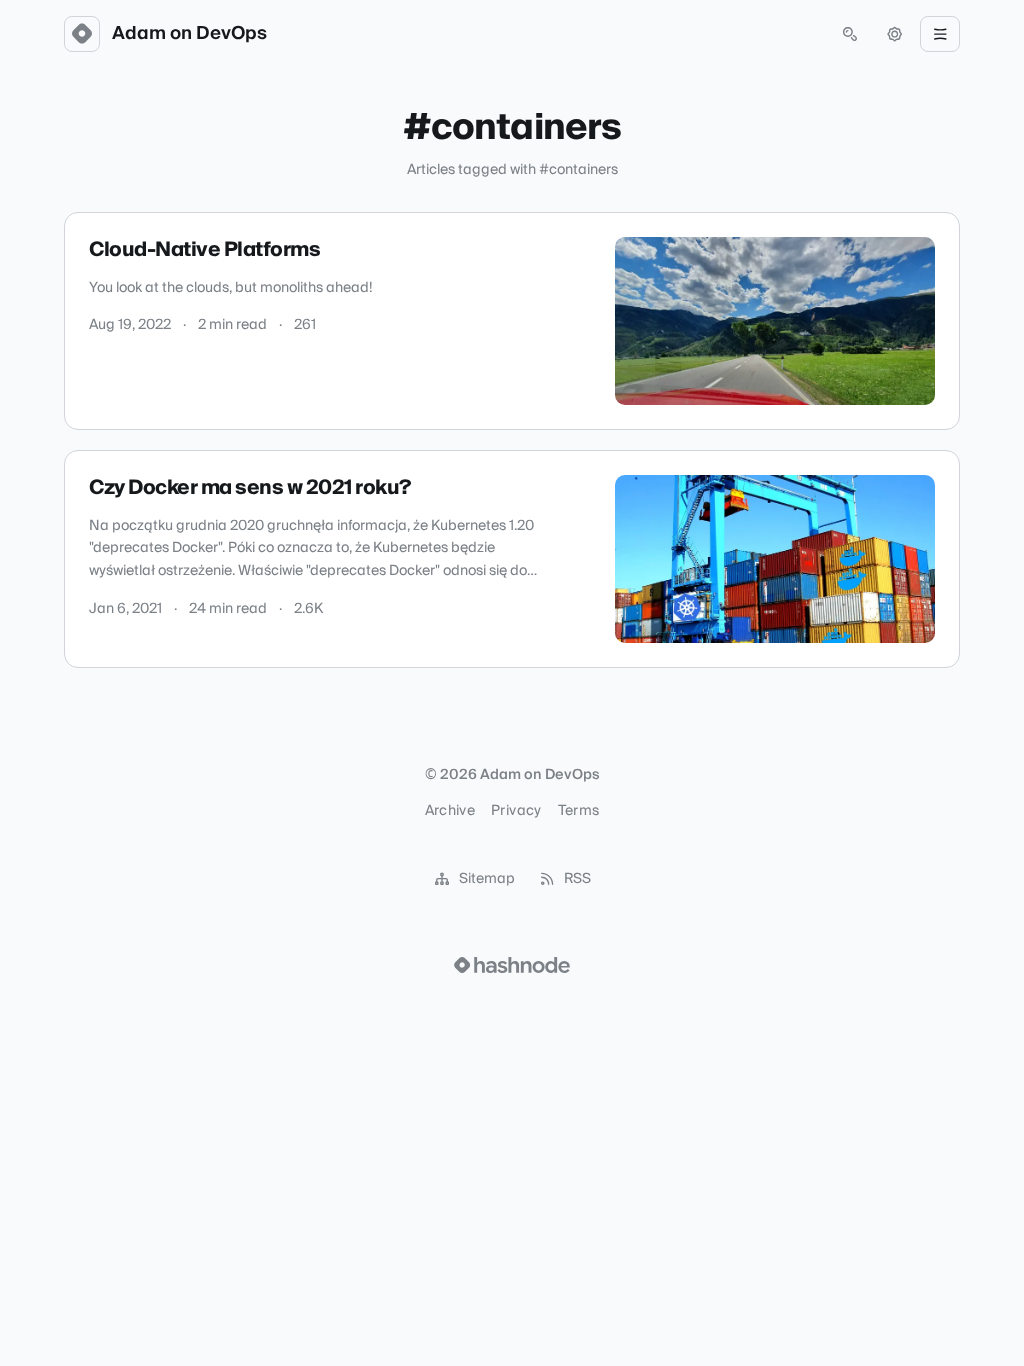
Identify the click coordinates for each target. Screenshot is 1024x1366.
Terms (579, 811)
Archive (450, 811)
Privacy (516, 811)
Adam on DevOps (189, 34)
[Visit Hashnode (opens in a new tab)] (512, 965)
